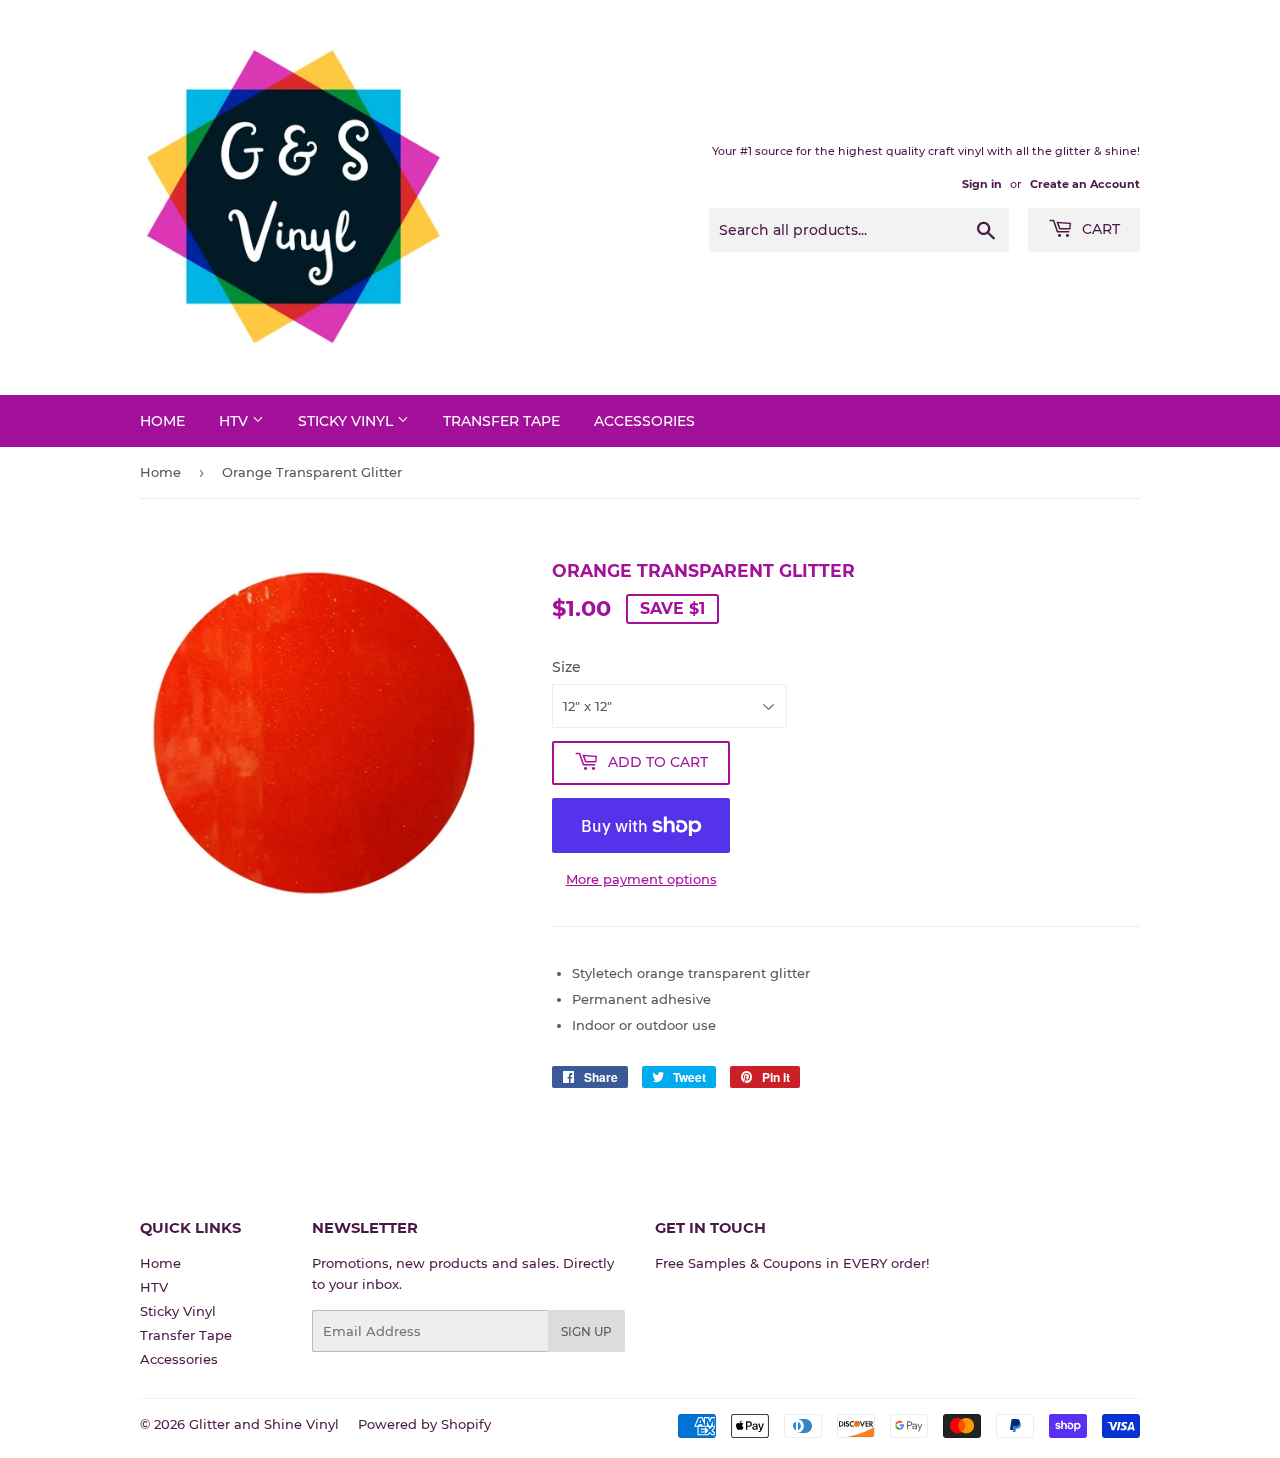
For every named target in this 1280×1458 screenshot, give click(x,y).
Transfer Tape (501, 421)
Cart (1099, 229)
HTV (235, 421)
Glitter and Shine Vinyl (264, 1424)
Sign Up (586, 1331)
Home (162, 421)
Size (566, 667)
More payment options (641, 879)
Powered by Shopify (424, 1424)
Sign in (982, 184)
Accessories (644, 421)
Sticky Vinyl (347, 421)
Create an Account (1085, 184)
